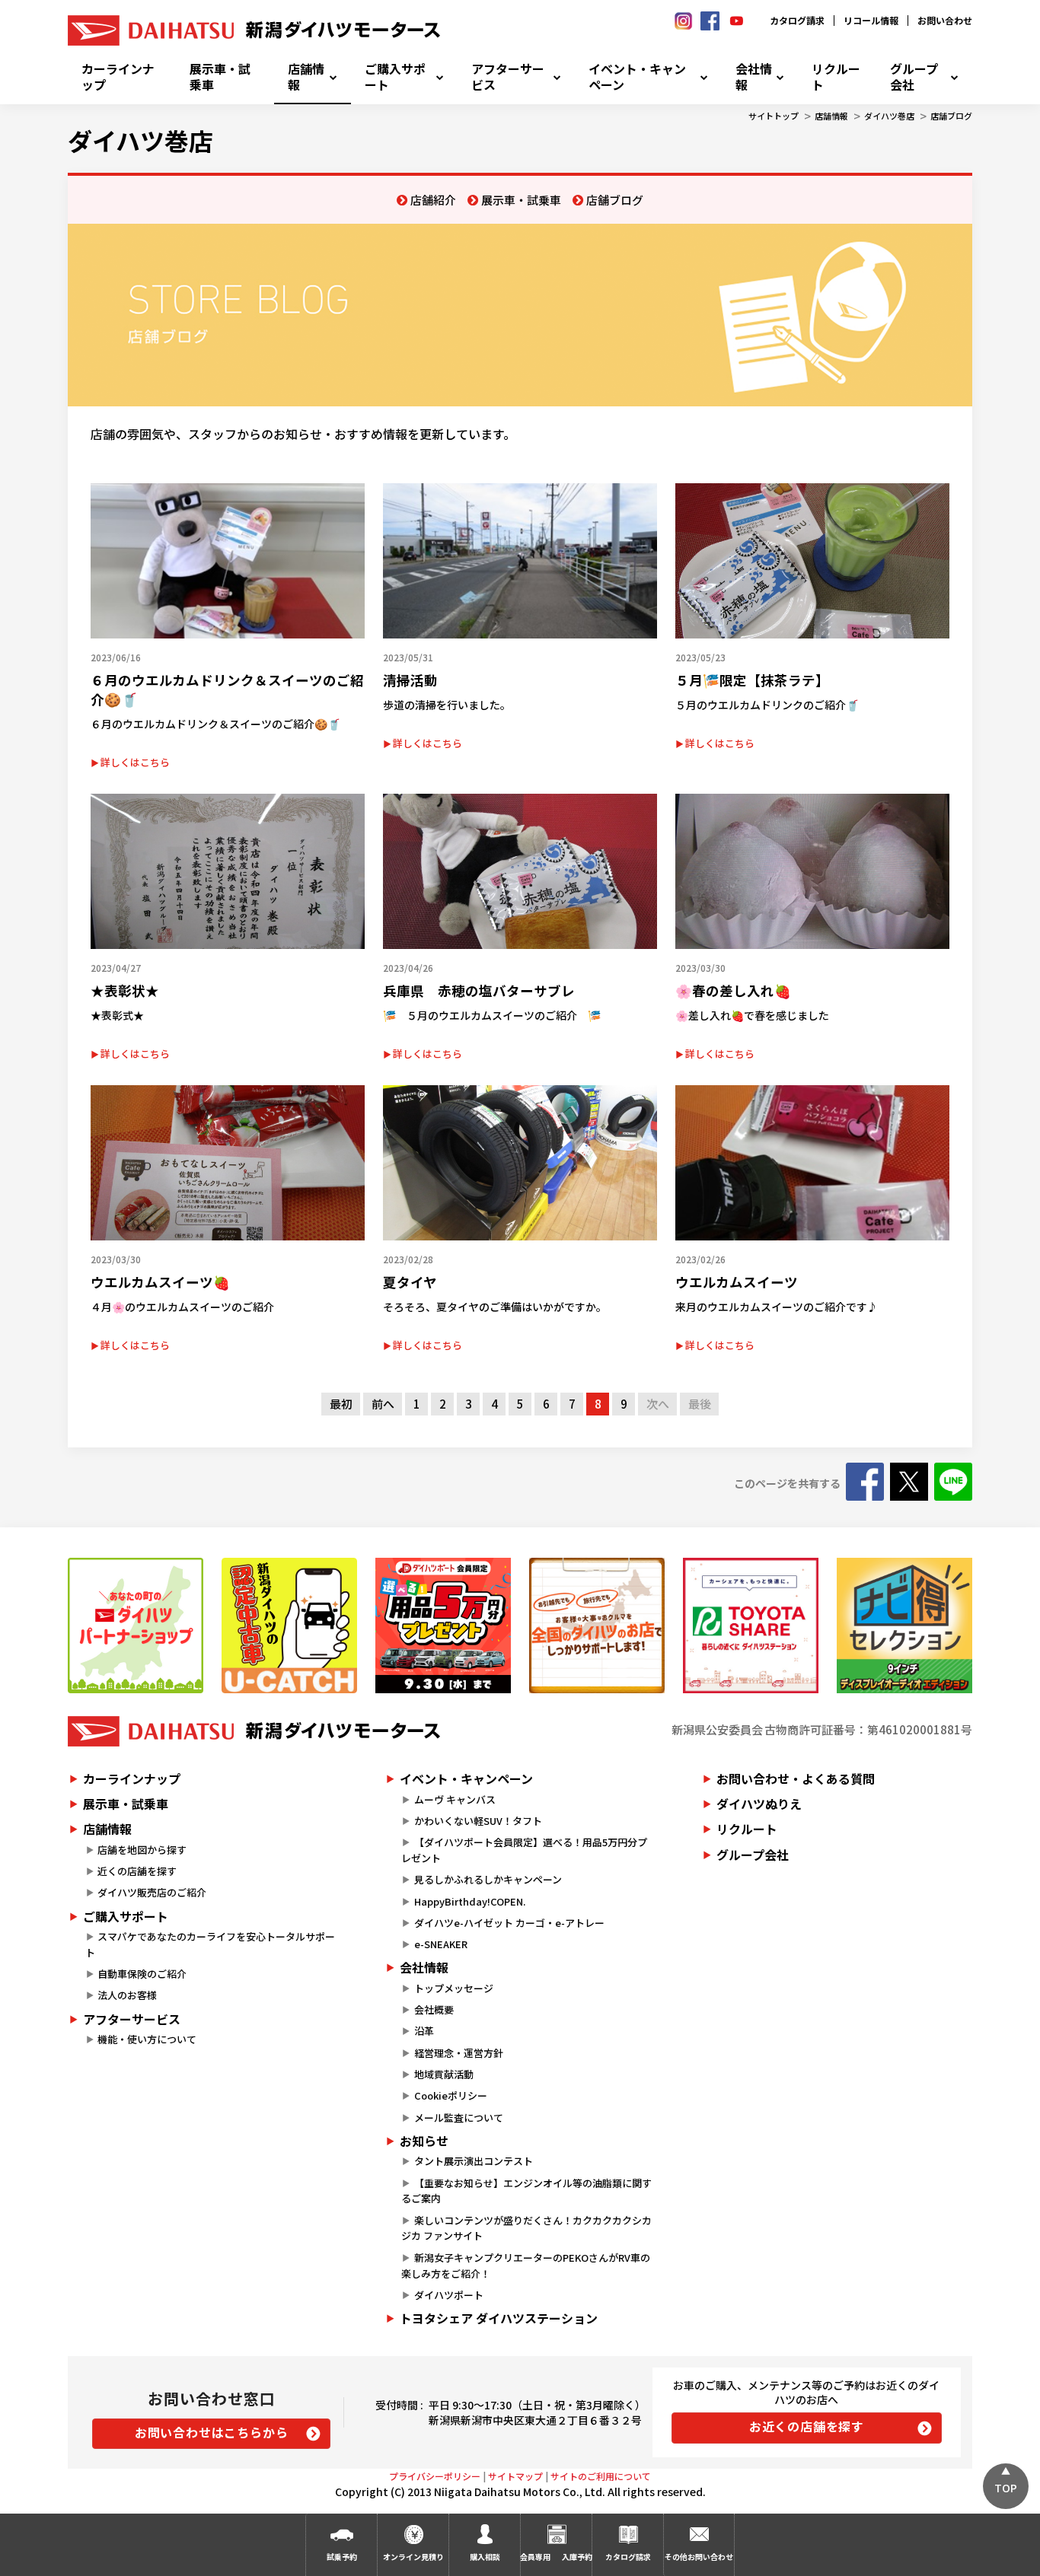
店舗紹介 (433, 200)
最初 (341, 1404)
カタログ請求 (797, 20)
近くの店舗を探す (137, 1871)
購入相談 (485, 2557)
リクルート (836, 77)
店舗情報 (306, 77)
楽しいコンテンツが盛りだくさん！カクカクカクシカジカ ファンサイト (526, 2228)
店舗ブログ (951, 116)
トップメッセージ (454, 1988)
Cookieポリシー (451, 2095)
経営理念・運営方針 (459, 2053)
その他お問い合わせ (699, 2557)
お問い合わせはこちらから (212, 2432)
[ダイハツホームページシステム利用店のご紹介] (136, 1626)
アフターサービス (508, 77)
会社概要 (434, 2009)
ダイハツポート (449, 2295)
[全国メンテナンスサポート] (597, 1626)
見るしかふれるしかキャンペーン (488, 1879)
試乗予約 (342, 2557)
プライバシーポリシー (435, 2476)
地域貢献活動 (444, 2074)
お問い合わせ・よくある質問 (796, 1778)
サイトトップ (774, 116)
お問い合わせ (945, 20)
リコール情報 (871, 20)
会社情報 (754, 77)
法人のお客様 (127, 1995)
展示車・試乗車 (220, 77)
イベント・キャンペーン (637, 77)
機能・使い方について (147, 2039)
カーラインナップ (118, 77)
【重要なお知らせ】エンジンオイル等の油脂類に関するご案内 (526, 2191)
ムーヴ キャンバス (455, 1799)
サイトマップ (515, 2476)
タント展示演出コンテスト (474, 2161)
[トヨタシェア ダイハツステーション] (751, 1626)
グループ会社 (914, 77)
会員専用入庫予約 (556, 2557)
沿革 (424, 2031)
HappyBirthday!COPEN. (470, 1901)
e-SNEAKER (441, 1944)
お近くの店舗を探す (807, 2426)
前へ (383, 1404)
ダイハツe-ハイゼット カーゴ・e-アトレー (509, 1923)
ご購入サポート (395, 77)
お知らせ (424, 2141)
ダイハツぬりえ (759, 1804)
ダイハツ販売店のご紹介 (152, 1892)
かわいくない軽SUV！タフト (478, 1821)
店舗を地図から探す (142, 1850)
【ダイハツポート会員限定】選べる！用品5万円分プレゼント (524, 1850)
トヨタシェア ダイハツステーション (499, 2318)
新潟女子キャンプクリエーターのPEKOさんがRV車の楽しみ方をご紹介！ (525, 2266)
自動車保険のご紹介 (142, 1974)
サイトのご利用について (601, 2476)
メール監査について (459, 2117)
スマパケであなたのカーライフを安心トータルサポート (210, 1944)
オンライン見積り (413, 2557)
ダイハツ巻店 (889, 116)
